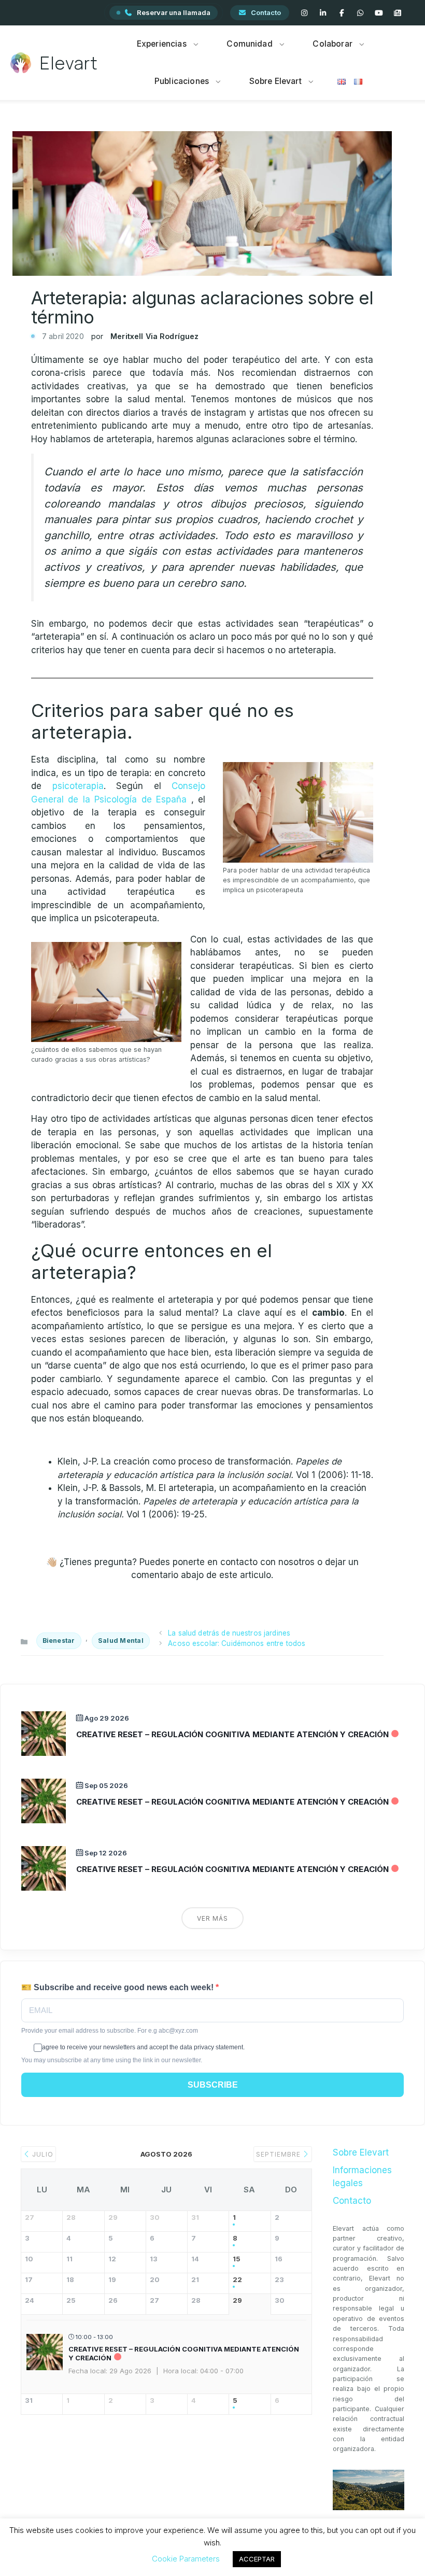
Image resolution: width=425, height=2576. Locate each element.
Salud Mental (121, 1641)
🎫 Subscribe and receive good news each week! (118, 1987)
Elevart (69, 63)
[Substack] (398, 13)
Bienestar (59, 1641)
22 (237, 2280)
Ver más (212, 1918)
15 (237, 2259)
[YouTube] (379, 13)
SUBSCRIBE (213, 2085)
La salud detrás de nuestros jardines (229, 1633)
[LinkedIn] (323, 13)
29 (237, 2300)
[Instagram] (304, 13)
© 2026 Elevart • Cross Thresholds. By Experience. (213, 2554)
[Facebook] (342, 13)
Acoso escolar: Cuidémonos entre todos (237, 1643)
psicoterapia (78, 786)
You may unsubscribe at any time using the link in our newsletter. (112, 2060)
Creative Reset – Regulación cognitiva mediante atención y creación (232, 1734)
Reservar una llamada (174, 12)
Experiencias (162, 44)
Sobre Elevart (275, 81)
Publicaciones (182, 81)
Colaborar (332, 44)
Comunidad (249, 44)
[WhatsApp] (360, 13)
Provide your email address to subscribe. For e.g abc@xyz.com (110, 2031)
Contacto (266, 12)
